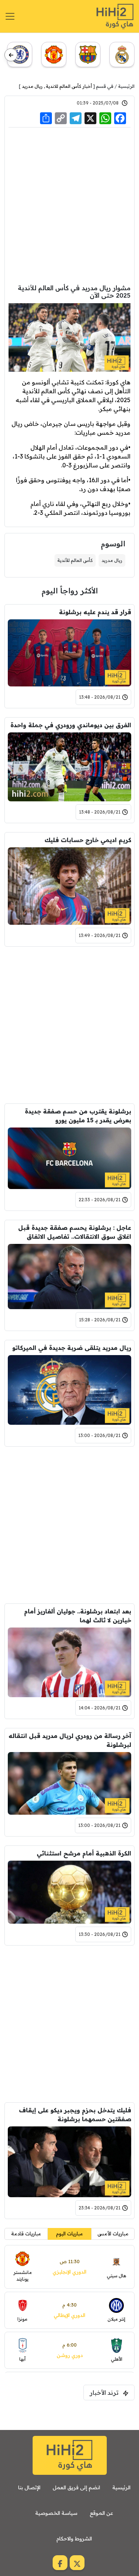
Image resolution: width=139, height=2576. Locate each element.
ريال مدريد (32, 86)
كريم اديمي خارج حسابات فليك (88, 840)
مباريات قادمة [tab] (26, 2234)
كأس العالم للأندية (75, 560)
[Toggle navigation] (10, 16)
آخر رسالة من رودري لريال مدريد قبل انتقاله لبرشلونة (70, 1740)
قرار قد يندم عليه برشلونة (95, 612)
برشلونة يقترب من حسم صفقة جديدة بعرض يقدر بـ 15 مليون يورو (78, 1116)
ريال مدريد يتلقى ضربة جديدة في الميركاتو (72, 1348)
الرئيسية (126, 86)
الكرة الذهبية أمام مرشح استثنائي (84, 1853)
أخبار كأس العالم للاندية (69, 86)
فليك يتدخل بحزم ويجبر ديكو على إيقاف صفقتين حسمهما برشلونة (75, 2115)
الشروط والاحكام (74, 2539)
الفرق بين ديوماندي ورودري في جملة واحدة (71, 725)
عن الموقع (101, 2513)
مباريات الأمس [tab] (113, 2234)
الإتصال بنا (29, 2487)
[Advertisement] (69, 206)
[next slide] (11, 55)
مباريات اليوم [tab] (69, 2234)
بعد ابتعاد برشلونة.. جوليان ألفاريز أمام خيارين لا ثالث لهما (78, 1616)
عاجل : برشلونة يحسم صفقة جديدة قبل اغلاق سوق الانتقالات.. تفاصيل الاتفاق (75, 1232)
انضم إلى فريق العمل (76, 2487)
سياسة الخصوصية (56, 2513)
